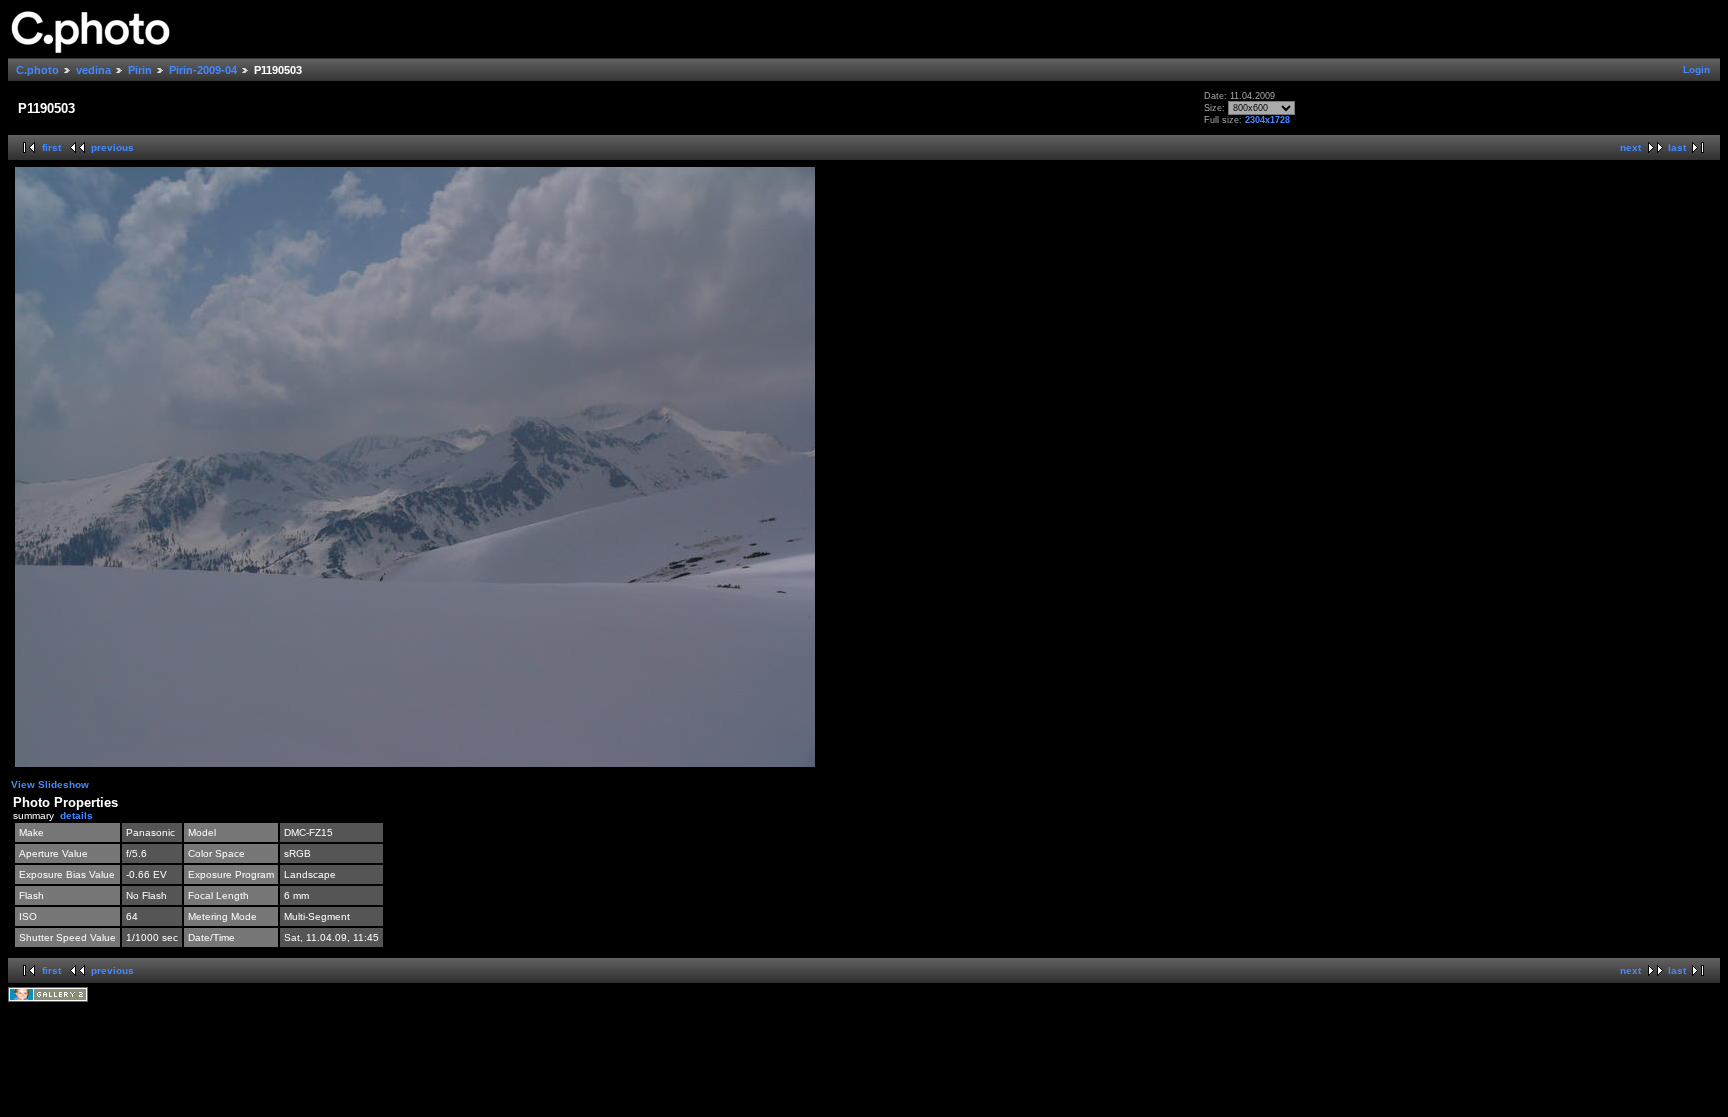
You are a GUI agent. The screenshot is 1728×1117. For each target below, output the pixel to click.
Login (1696, 69)
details (76, 815)
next (1630, 147)
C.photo (37, 70)
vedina (93, 70)
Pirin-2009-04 (203, 70)
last (1677, 147)
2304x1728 (1267, 120)
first (51, 147)
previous (112, 147)
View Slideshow (50, 784)
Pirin (140, 70)
